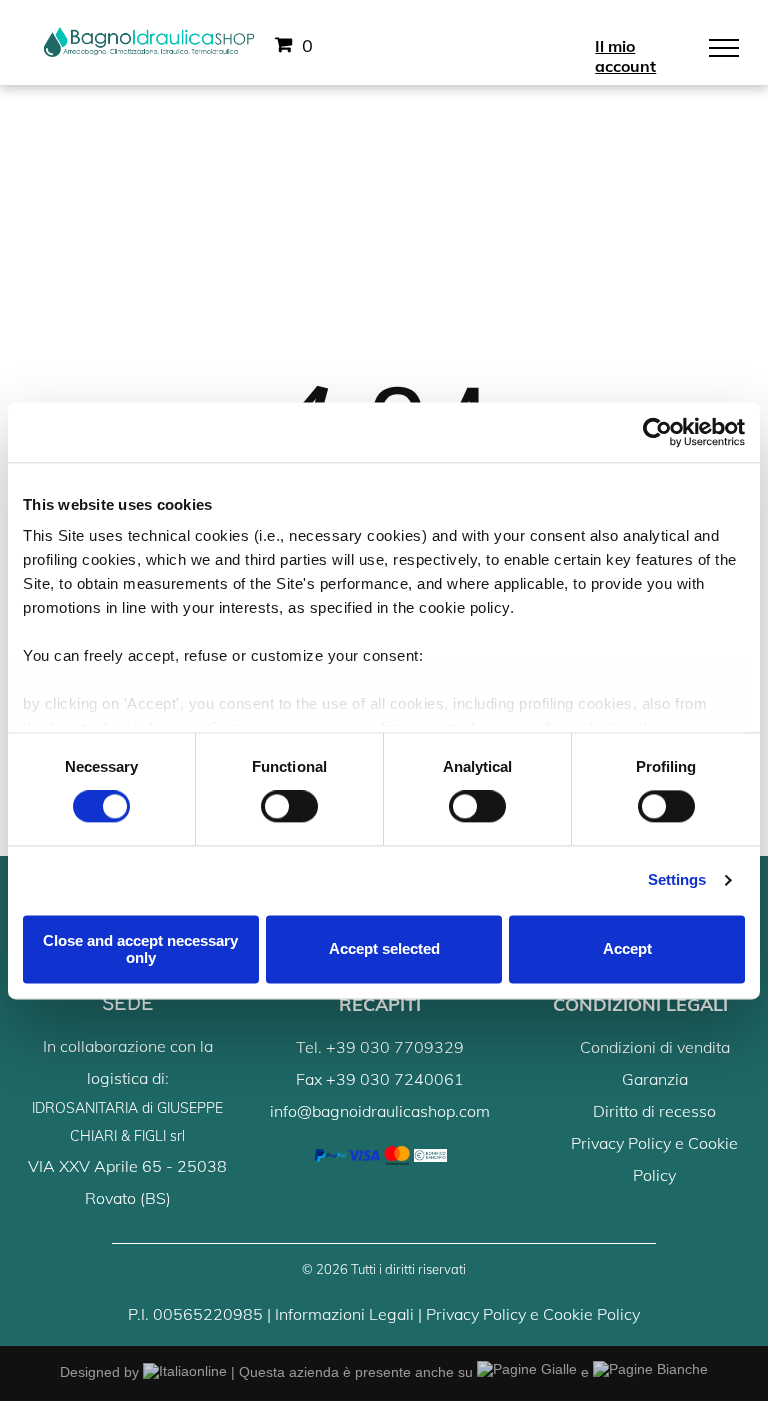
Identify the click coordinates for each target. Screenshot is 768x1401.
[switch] (289, 807)
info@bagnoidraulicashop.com (380, 1111)
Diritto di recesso (654, 1111)
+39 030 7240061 (395, 1079)
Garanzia (655, 1079)
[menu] (724, 48)
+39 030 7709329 (395, 1047)
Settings (677, 880)
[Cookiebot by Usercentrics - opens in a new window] (657, 432)
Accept (627, 949)
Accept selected (384, 949)
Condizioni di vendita (655, 1047)
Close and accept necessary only (140, 949)
